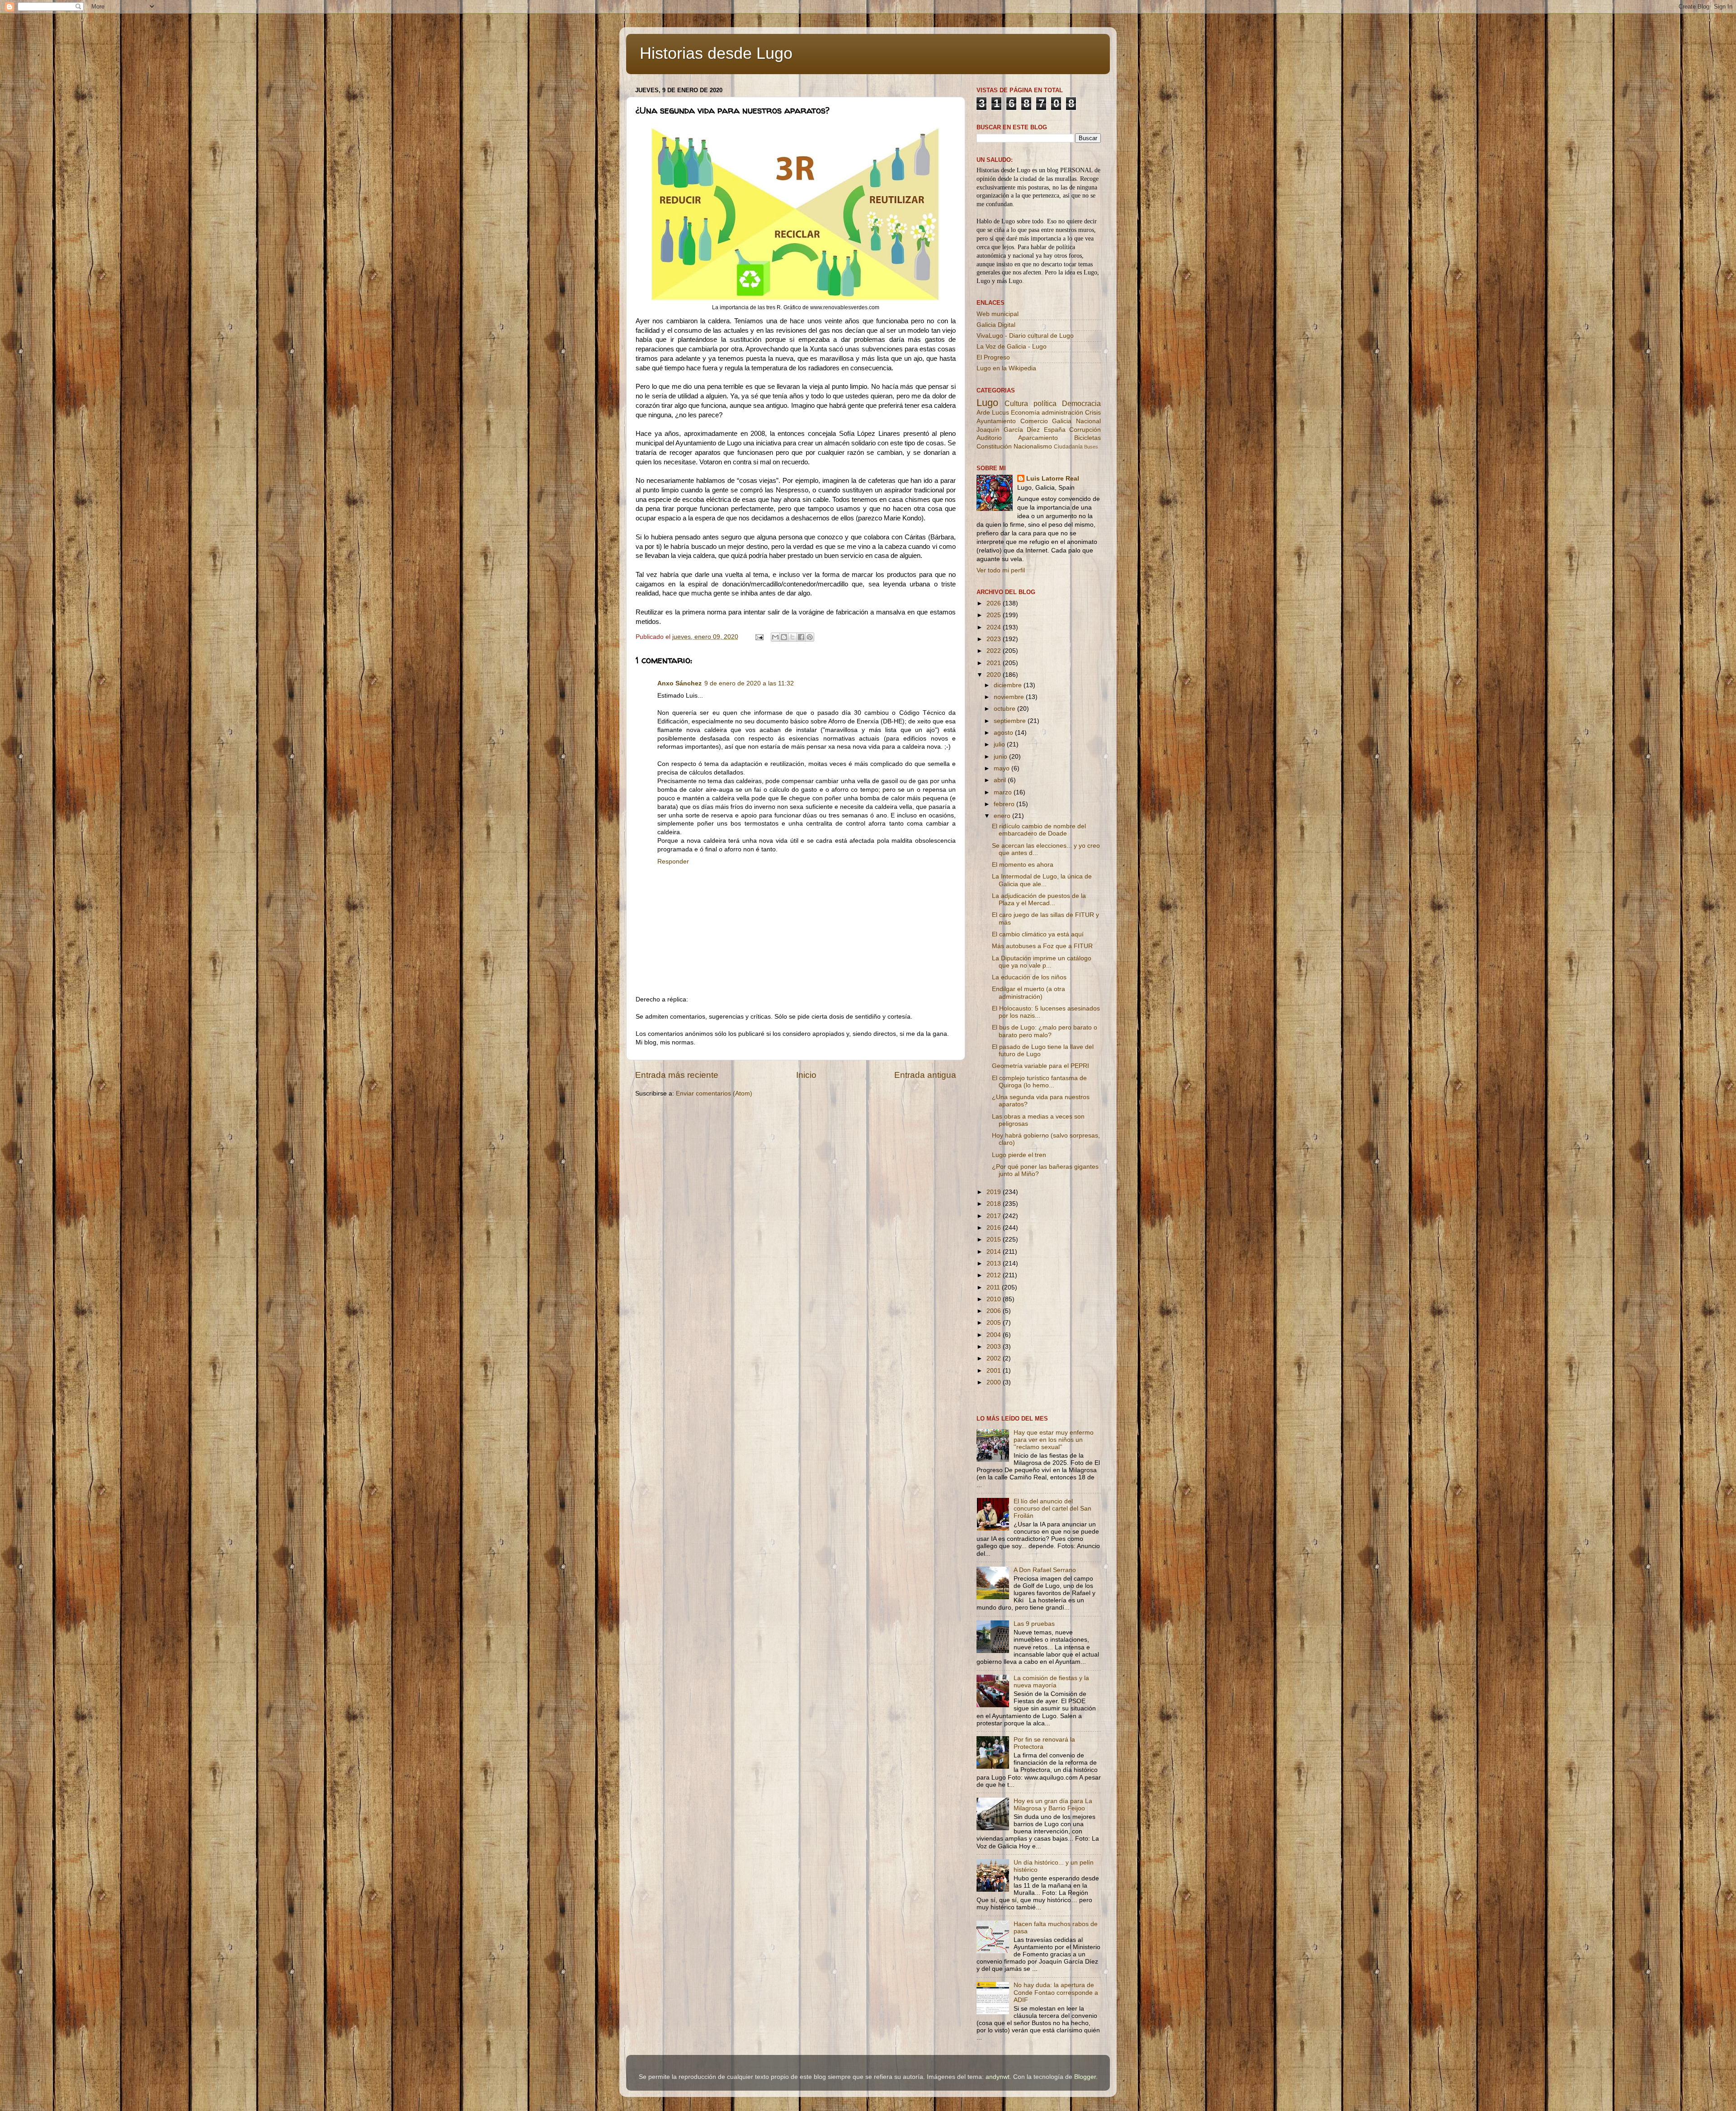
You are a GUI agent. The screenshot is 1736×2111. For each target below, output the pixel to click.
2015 (995, 1240)
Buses (1091, 447)
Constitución (994, 446)
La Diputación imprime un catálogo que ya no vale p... (1042, 962)
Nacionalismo (1033, 446)
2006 (995, 1311)
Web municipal (998, 314)
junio (1001, 757)
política (1045, 403)
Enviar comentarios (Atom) (714, 1093)
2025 (995, 615)
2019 (995, 1192)
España (1055, 430)
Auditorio (989, 438)
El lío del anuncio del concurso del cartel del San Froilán (1052, 1509)
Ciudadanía (1068, 447)
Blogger (1085, 2077)
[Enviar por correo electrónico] (775, 637)
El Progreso (993, 357)
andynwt (998, 2077)
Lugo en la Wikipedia (1006, 368)
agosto (1004, 733)
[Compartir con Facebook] (801, 637)
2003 (995, 1347)
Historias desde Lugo (716, 53)
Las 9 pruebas (1034, 1624)
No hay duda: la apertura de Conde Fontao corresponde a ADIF (1056, 1992)
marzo (1004, 792)
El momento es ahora (1023, 865)
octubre (1005, 709)
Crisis (1093, 413)
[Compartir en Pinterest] (810, 637)
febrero (1005, 804)
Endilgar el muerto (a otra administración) (1028, 993)
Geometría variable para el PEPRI (1040, 1066)
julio (1000, 744)
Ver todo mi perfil (1001, 570)
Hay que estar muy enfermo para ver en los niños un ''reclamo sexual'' (1054, 1440)
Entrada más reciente (677, 1075)
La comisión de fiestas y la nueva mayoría (1051, 1682)
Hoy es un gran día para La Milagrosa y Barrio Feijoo (1053, 1805)
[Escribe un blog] (784, 637)
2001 (995, 1371)
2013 (995, 1263)
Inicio (806, 1075)
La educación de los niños (1029, 977)
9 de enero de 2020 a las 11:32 (749, 683)
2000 (995, 1382)
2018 (995, 1204)
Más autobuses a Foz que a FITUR (1042, 946)
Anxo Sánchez (679, 683)
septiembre (1011, 721)
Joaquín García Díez (1008, 430)
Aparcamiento (1038, 438)
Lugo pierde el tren (1019, 1155)
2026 (995, 603)
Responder (673, 862)
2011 (994, 1287)
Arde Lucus (993, 413)
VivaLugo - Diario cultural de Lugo (1025, 336)
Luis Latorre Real (1053, 479)
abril (1001, 780)
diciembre (1009, 685)
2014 (995, 1252)
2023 (995, 639)
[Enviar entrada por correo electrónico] (759, 637)
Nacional (1088, 421)
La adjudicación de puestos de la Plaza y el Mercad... (1039, 900)
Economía (1025, 413)
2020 (995, 675)
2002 (995, 1358)
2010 (995, 1299)
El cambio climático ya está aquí (1038, 934)
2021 (995, 663)
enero (1003, 816)
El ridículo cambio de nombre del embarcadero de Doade (1039, 830)
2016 (995, 1228)
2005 (995, 1323)
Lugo (987, 403)
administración (1062, 413)
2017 (995, 1216)
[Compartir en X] (793, 637)
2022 (995, 651)
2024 (995, 627)
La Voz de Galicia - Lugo (1012, 347)
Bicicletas (1087, 438)
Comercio (1034, 421)
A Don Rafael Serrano (1045, 1570)
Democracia (1081, 403)
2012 (995, 1275)
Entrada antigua (925, 1075)
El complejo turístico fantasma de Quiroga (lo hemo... (1039, 1082)
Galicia (1062, 421)
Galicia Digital (996, 325)
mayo (1002, 768)
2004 (995, 1335)
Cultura (1016, 403)
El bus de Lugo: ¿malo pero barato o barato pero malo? (1045, 1031)
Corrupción (1085, 430)
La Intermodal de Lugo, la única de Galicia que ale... (1042, 880)
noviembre (1010, 697)
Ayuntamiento (996, 421)
